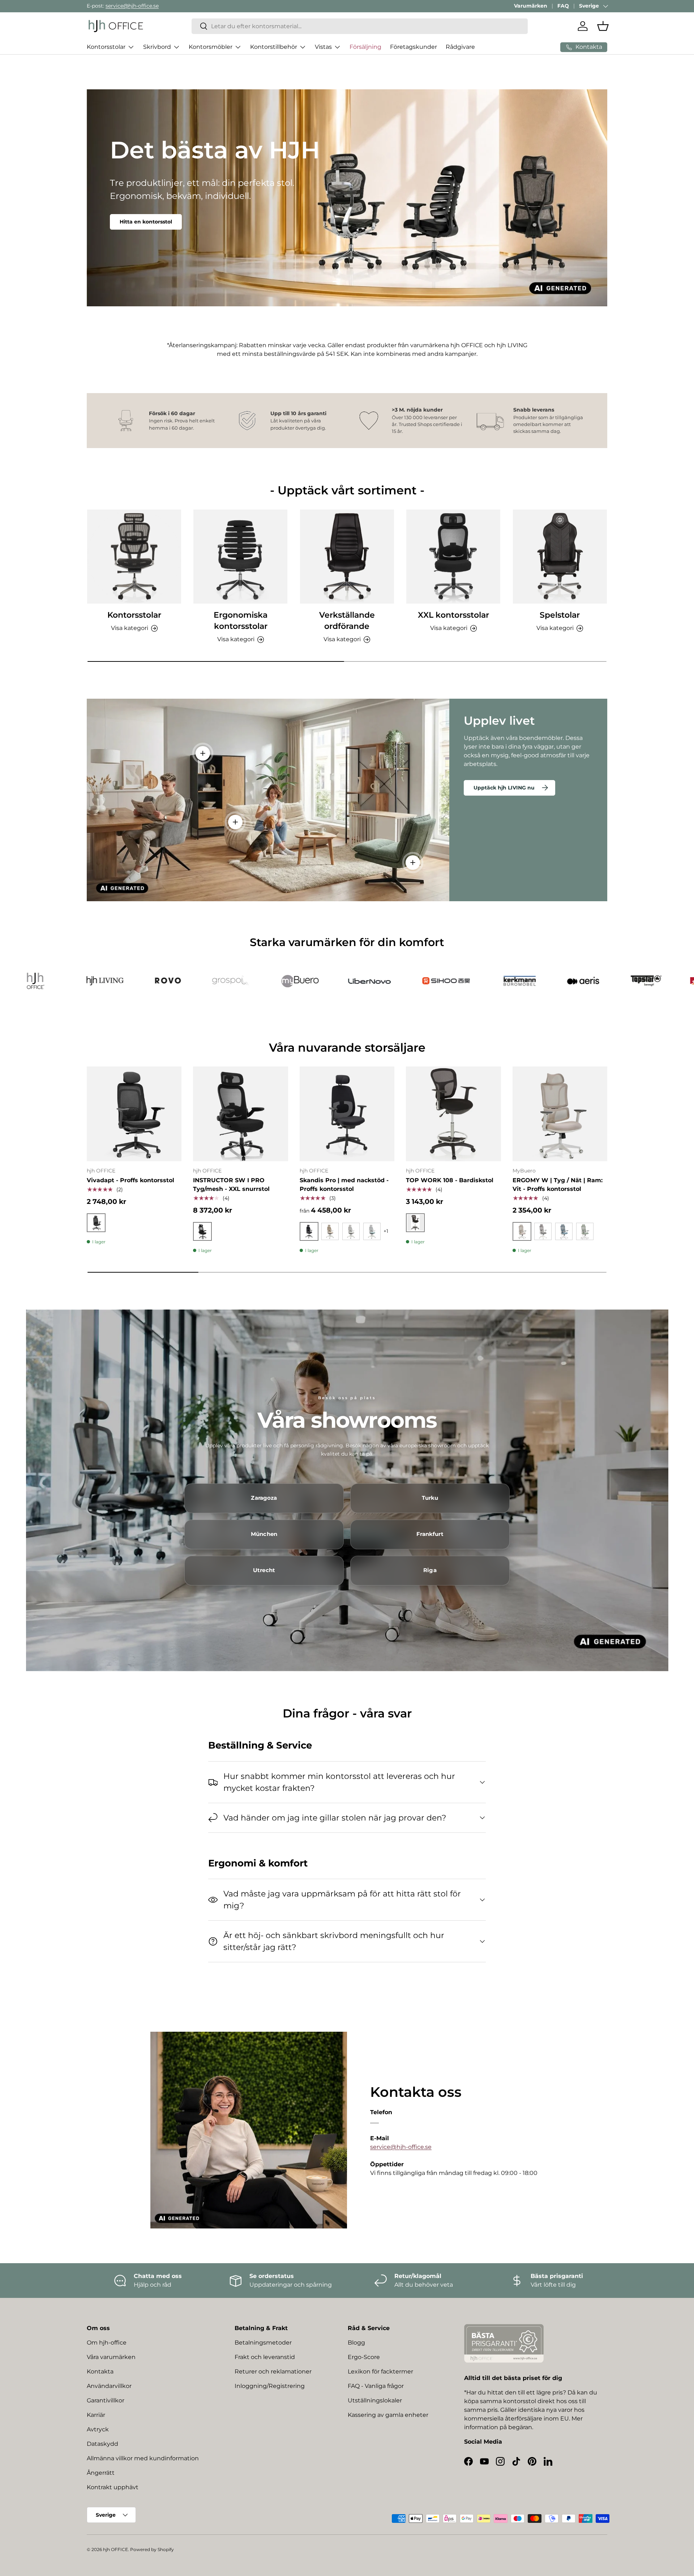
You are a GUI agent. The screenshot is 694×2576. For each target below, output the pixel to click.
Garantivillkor (106, 2400)
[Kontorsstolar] (134, 557)
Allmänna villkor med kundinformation (143, 2458)
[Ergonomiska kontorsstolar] (240, 557)
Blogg (356, 2343)
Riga (430, 1570)
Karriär (96, 2415)
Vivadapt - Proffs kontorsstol (130, 1180)
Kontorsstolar (106, 47)
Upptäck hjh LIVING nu (504, 788)
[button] (603, 26)
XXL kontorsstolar (453, 615)
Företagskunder (414, 47)
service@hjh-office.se (132, 6)
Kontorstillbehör (274, 47)
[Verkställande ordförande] (347, 557)
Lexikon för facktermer (380, 2371)
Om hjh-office (107, 2343)
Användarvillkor (109, 2386)
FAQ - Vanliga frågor (376, 2386)
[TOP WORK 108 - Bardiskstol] (453, 1114)
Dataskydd (102, 2444)
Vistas (323, 47)
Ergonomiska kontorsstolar (241, 621)
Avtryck (98, 2429)
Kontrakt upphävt (113, 2487)
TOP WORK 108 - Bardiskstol (450, 1180)
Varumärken (531, 6)
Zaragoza (264, 1498)
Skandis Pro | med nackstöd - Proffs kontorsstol (344, 1185)
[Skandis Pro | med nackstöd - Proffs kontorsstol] (347, 1114)
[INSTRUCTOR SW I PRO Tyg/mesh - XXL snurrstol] (240, 1114)
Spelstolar (560, 615)
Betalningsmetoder (263, 2343)
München (264, 1534)
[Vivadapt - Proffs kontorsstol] (134, 1114)
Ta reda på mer (140, 222)
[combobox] (360, 26)
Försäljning (365, 47)
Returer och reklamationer (273, 2371)
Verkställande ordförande (347, 621)
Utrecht (264, 1570)
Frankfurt (430, 1534)
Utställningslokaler (375, 2400)
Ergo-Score (364, 2357)
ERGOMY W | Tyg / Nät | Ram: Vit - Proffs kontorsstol (558, 1185)
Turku (430, 1498)
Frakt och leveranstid (265, 2357)
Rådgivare (460, 47)
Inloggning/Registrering (270, 2386)
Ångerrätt (101, 2473)
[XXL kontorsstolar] (453, 557)
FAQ (563, 6)
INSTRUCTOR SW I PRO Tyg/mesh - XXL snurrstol (231, 1185)
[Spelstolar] (560, 557)
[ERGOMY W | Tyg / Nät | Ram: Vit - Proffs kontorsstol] (560, 1114)
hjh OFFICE (115, 2549)
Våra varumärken (111, 2357)
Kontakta (100, 2371)
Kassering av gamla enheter (388, 2415)
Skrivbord (157, 47)
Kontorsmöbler (211, 47)
